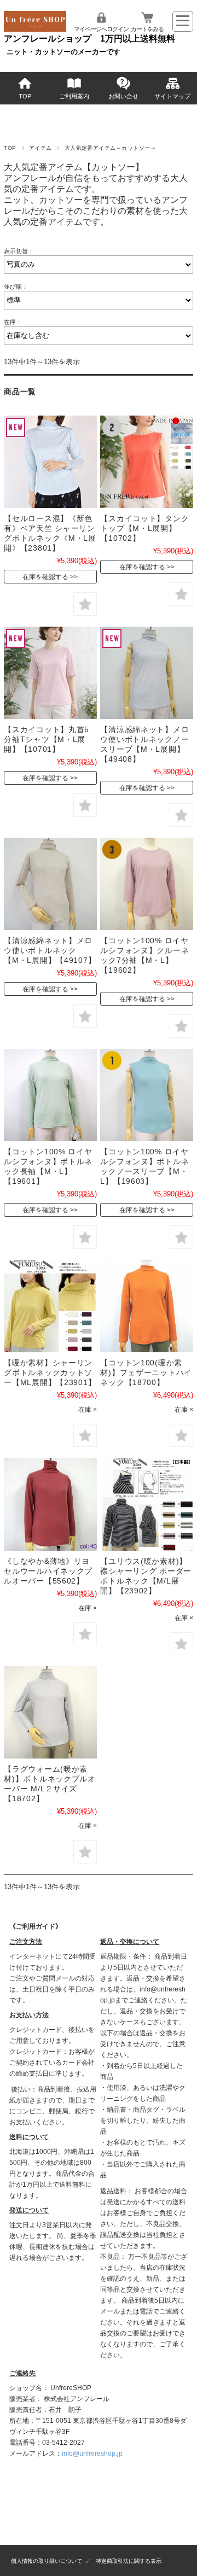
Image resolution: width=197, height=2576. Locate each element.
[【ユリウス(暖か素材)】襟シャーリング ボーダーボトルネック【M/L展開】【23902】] (146, 1504)
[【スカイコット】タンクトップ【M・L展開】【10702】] (146, 462)
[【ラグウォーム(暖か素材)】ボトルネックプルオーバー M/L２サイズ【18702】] (50, 1712)
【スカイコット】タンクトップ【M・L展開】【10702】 (144, 528)
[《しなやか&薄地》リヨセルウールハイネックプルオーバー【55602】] (50, 1504)
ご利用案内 (74, 96)
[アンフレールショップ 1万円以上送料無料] (35, 29)
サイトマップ (172, 96)
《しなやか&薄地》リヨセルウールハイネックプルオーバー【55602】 (48, 1571)
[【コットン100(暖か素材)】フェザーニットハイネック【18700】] (146, 1306)
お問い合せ (123, 96)
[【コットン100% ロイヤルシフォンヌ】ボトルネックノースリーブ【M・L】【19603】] (146, 1095)
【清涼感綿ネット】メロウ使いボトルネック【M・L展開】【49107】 (50, 950)
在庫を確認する (45, 577)
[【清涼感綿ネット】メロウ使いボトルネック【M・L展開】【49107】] (50, 884)
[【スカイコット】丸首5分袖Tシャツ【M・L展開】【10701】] (50, 673)
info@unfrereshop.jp (92, 2454)
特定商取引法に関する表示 (129, 2561)
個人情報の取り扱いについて (47, 2561)
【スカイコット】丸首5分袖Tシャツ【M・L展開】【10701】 (47, 739)
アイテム (40, 148)
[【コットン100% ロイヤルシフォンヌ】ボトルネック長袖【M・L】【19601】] (50, 1095)
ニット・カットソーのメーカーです (63, 52)
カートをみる (147, 29)
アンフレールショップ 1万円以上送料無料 (89, 39)
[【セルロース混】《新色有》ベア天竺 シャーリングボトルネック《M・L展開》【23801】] (50, 462)
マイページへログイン (101, 29)
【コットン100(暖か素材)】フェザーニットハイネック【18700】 (146, 1372)
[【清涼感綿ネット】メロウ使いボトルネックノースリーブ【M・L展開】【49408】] (146, 673)
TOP (25, 96)
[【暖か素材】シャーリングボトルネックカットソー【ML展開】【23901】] (50, 1306)
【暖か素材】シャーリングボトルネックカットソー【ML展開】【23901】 (50, 1372)
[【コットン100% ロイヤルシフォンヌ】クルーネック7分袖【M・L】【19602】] (146, 884)
